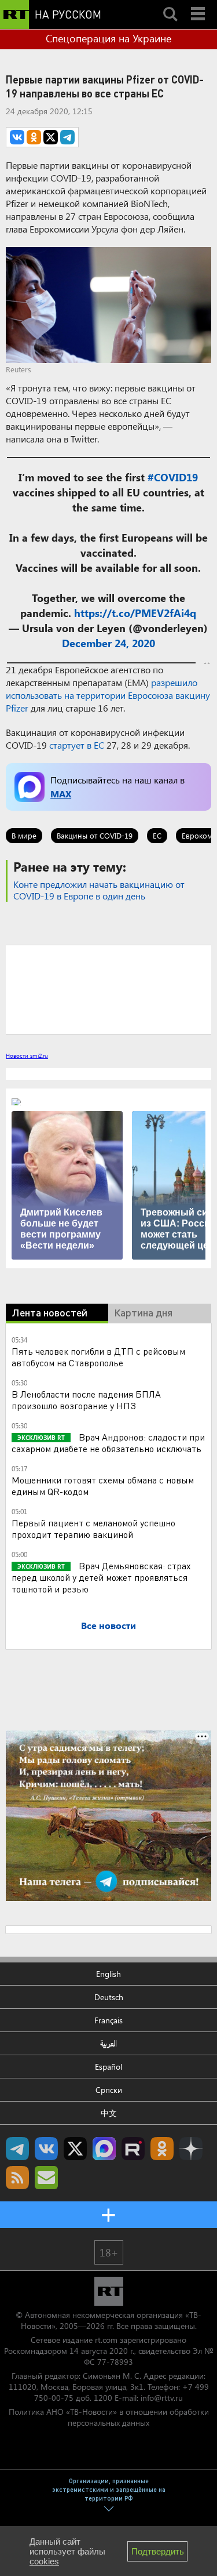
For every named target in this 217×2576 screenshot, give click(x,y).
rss (17, 2178)
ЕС (157, 835)
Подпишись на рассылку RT (46, 2178)
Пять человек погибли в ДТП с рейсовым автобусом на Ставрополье (98, 1357)
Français (108, 2020)
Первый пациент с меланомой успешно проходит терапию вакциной (93, 1528)
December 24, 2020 (108, 643)
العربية (108, 2043)
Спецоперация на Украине (108, 38)
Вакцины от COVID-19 (95, 835)
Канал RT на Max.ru (104, 2149)
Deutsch (109, 1997)
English (108, 1974)
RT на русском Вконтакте (46, 2149)
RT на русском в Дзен (191, 2149)
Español (108, 2067)
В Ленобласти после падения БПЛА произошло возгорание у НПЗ (86, 1400)
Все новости (108, 1625)
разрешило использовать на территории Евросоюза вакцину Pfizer (108, 695)
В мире (24, 835)
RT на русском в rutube (133, 2149)
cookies (44, 2561)
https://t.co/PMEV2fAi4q (135, 613)
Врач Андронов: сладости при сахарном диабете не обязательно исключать (108, 1443)
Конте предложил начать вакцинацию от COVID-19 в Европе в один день (99, 890)
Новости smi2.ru (27, 1055)
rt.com (106, 2340)
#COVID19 (173, 477)
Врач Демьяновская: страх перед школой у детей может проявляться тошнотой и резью (101, 1577)
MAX (61, 794)
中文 (109, 2113)
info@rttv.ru (162, 2398)
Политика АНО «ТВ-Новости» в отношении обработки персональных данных (109, 2417)
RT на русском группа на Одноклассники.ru (162, 2149)
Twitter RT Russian (75, 2149)
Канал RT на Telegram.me (17, 2149)
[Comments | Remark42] (108, 989)
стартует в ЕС (77, 745)
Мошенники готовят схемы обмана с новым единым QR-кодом (103, 1485)
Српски (109, 2090)
